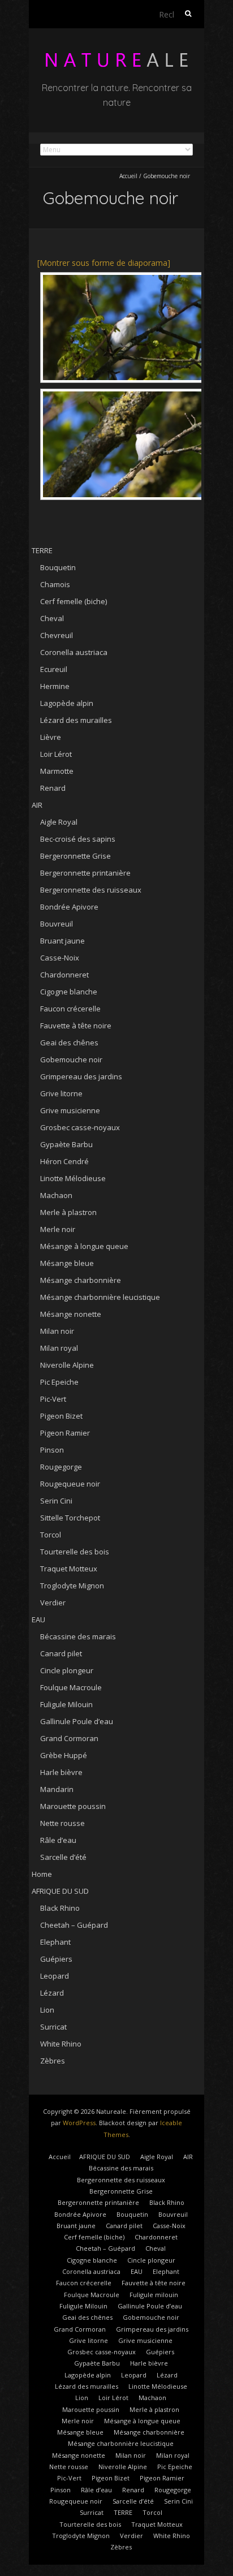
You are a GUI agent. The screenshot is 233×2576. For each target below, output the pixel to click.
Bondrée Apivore (69, 907)
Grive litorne (61, 1093)
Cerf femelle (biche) (74, 601)
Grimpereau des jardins (81, 1076)
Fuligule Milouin (66, 1704)
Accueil (128, 176)
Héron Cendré (64, 1161)
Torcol (51, 1535)
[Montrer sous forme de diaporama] (104, 263)
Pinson (52, 1450)
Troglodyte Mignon (72, 1586)
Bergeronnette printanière (85, 873)
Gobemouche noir (71, 1059)
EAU (38, 1619)
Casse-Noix (60, 958)
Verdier (53, 1603)
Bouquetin (58, 567)
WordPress (79, 2123)
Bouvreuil (57, 924)
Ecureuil (54, 669)
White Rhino (61, 2044)
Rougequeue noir (70, 1484)
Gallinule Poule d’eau (77, 1721)
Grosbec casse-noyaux (80, 1127)
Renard (53, 788)
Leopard (55, 1976)
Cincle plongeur (67, 1670)
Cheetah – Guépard (74, 1925)
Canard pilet (61, 1653)
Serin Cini (56, 1501)
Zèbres (53, 2061)
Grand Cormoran (69, 1738)
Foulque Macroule (71, 1687)
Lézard (52, 1993)
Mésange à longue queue (84, 1246)
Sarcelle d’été (63, 1857)
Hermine (55, 686)
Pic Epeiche (59, 1382)
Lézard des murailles (76, 720)
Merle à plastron (68, 1212)
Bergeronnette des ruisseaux (91, 890)
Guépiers (56, 1959)
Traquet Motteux (69, 1569)
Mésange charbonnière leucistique (100, 1297)
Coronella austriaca (74, 652)
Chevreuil (57, 635)
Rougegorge (61, 1467)
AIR (37, 805)
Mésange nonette (71, 1314)
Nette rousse (62, 1823)
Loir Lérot (56, 754)
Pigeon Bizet (61, 1416)
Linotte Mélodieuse (73, 1178)
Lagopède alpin (67, 703)
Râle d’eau (58, 1840)
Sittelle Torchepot (70, 1518)
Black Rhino (60, 1908)
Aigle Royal (59, 822)
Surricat (53, 2027)
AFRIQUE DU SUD (60, 1891)
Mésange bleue (67, 1263)
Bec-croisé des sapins (78, 839)
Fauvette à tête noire (76, 1026)
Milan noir (57, 1331)
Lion (47, 2010)
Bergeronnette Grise (75, 856)
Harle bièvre (61, 1772)
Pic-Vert (53, 1399)
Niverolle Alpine (67, 1365)
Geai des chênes (69, 1043)
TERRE (42, 550)
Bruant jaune (62, 941)
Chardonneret (64, 975)
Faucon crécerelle (70, 1009)
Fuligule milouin (154, 2295)
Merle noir (58, 1229)
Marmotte (57, 771)
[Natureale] (116, 56)
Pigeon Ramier (65, 1433)
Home (42, 1874)
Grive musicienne (70, 1110)
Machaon (56, 1195)
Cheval (52, 618)
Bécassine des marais (78, 1636)
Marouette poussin (73, 1806)
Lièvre (51, 737)
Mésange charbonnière (81, 1280)
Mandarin (57, 1789)
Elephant (55, 1942)
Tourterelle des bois (75, 1552)
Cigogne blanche (69, 992)
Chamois (55, 584)
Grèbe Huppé (64, 1755)
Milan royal (59, 1348)
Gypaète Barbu (66, 1144)
